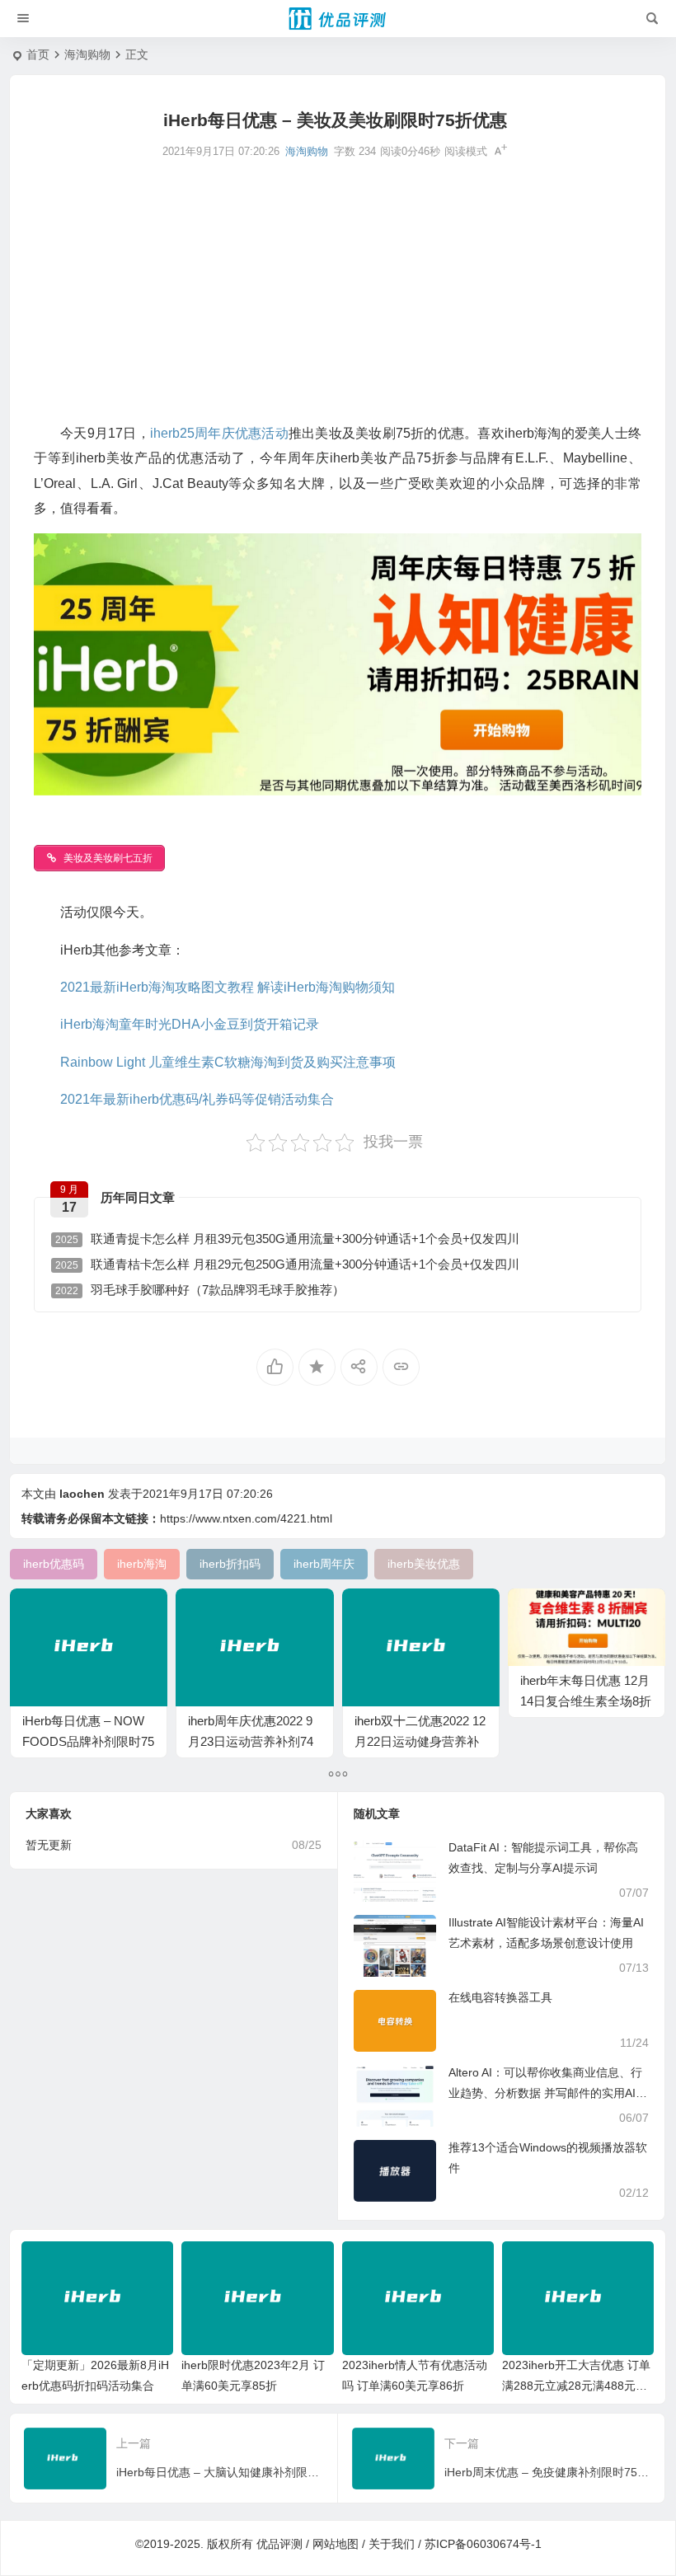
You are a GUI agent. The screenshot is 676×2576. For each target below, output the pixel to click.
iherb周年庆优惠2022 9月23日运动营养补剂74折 (251, 1741)
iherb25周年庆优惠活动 (219, 433)
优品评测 (279, 2544)
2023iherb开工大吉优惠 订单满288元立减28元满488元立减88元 (576, 2386)
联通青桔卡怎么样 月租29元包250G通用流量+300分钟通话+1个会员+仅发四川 (287, 1264)
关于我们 (392, 2544)
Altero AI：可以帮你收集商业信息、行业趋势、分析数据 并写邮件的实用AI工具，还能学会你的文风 (548, 2093)
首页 (38, 54)
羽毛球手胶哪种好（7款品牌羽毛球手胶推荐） (200, 1290)
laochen (82, 1494)
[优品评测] (338, 19)
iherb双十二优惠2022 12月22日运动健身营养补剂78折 (420, 1741)
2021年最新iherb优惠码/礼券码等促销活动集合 (197, 1099)
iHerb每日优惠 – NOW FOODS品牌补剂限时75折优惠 (88, 1741)
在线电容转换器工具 (500, 1997)
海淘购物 (87, 54)
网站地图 (336, 2544)
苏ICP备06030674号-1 (483, 2544)
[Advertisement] (338, 289)
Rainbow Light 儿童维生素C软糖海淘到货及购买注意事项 (228, 1062)
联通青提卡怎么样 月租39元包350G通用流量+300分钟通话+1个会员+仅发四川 (287, 1239)
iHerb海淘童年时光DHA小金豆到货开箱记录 (190, 1024)
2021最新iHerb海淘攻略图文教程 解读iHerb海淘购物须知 (228, 987)
